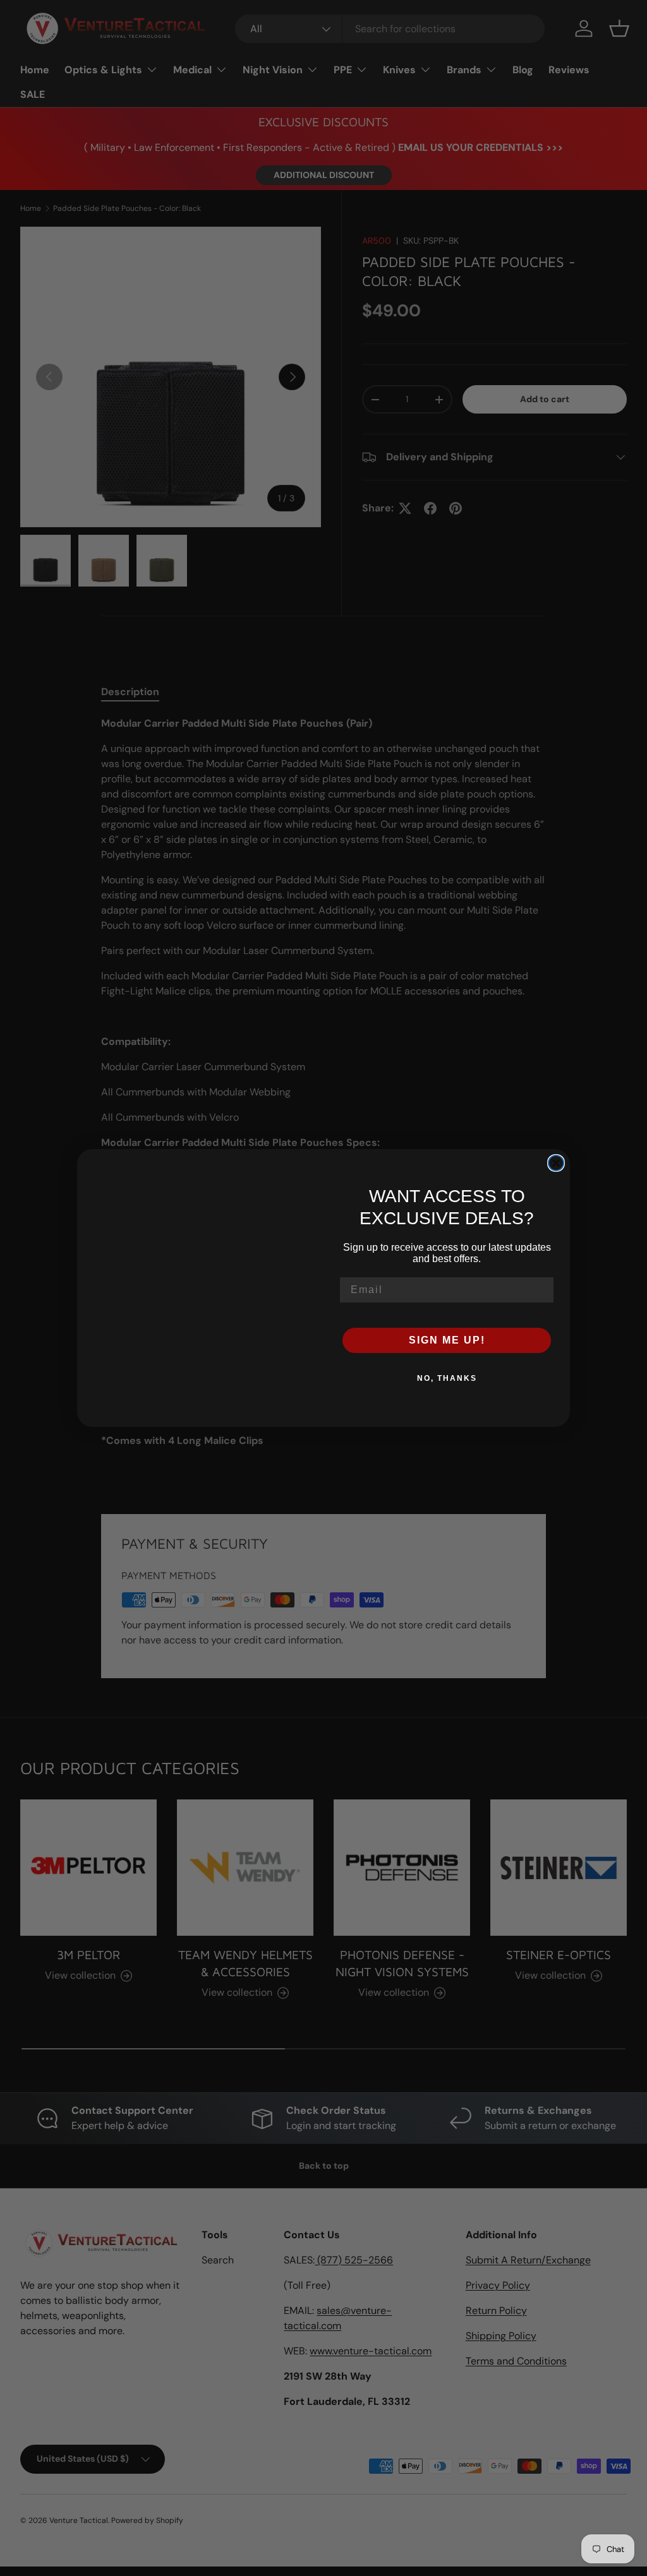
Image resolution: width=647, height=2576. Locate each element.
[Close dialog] (556, 1163)
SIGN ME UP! (447, 1340)
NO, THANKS (447, 1378)
